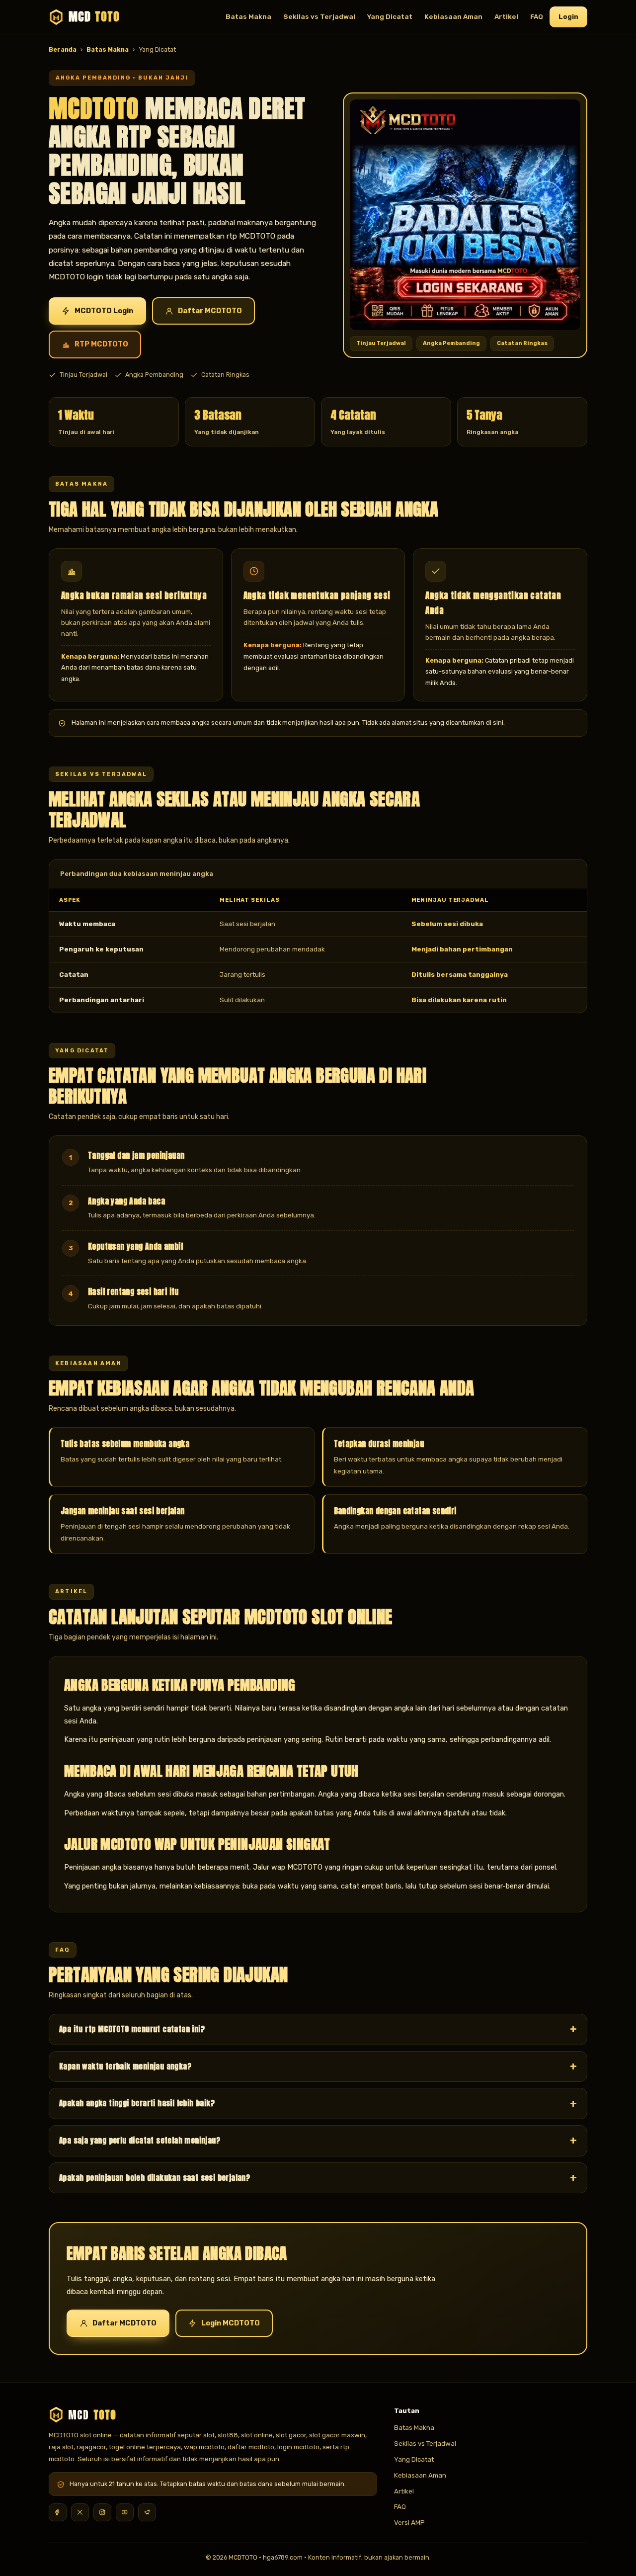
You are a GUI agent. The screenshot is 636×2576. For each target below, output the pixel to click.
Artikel (506, 16)
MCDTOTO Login (104, 311)
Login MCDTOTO (231, 2323)
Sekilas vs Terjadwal (319, 16)
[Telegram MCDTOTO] (147, 2512)
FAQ (537, 16)
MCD (94, 17)
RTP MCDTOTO (101, 344)
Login (568, 16)
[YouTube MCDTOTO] (125, 2512)
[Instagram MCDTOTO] (102, 2512)
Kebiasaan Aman (453, 16)
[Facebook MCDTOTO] (58, 2512)
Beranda (63, 49)
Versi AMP (409, 2522)
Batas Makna (248, 16)
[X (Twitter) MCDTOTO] (80, 2512)
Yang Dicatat (390, 16)
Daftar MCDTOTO (210, 311)
